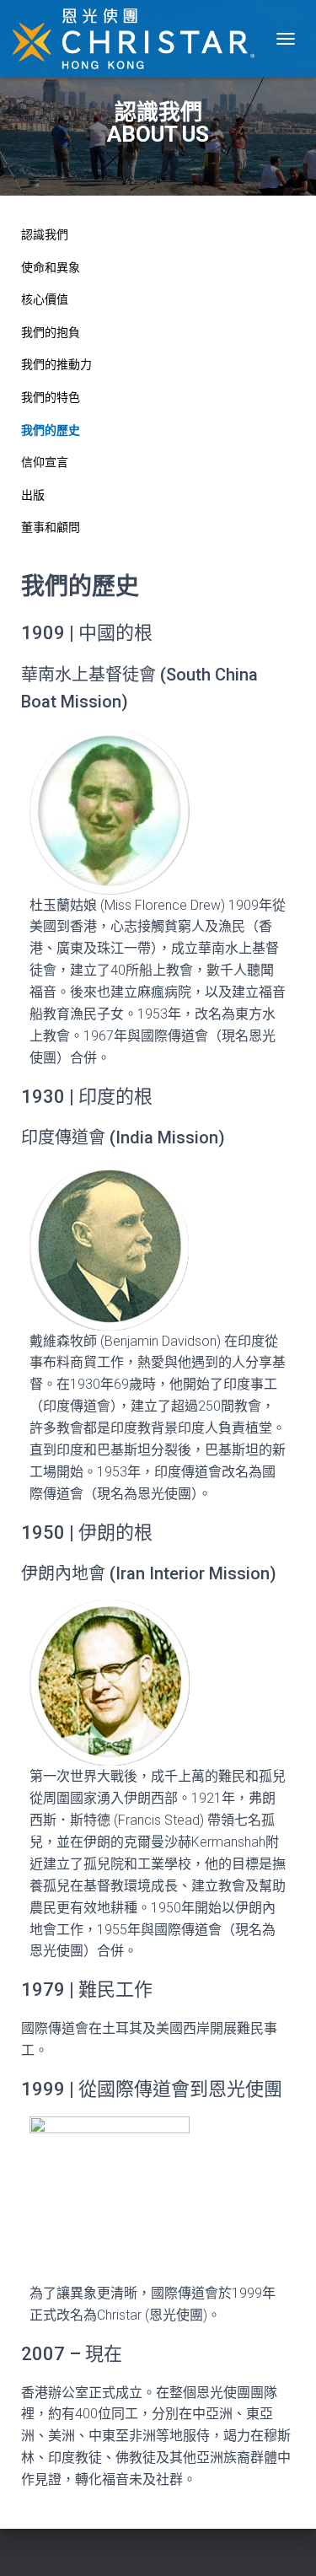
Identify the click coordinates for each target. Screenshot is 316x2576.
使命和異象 (51, 267)
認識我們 (45, 234)
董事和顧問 (51, 527)
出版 (33, 495)
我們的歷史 (51, 430)
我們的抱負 (51, 332)
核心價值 (45, 299)
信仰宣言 (45, 462)
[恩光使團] (140, 39)
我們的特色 (51, 397)
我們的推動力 (56, 364)
